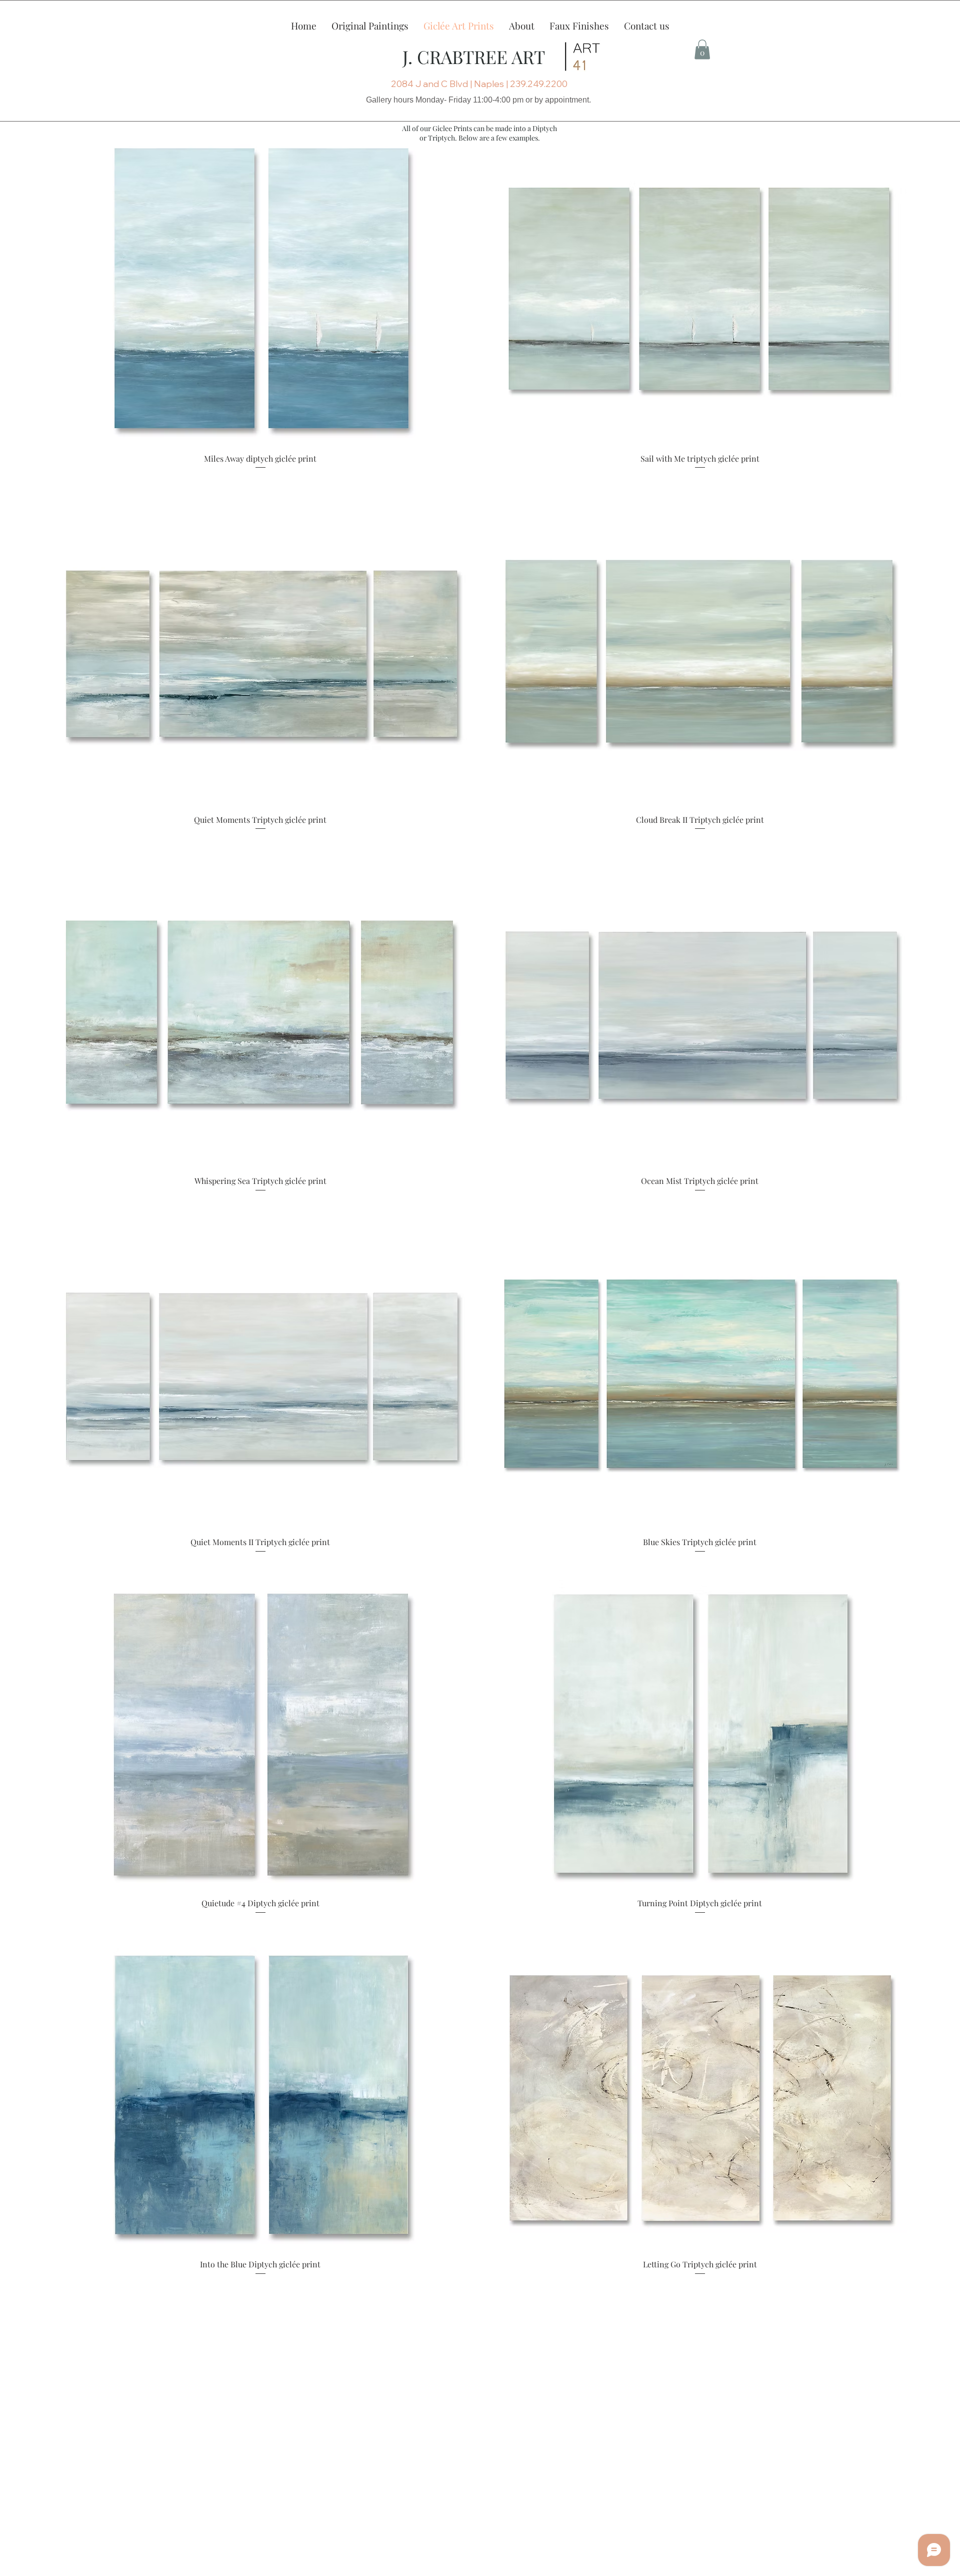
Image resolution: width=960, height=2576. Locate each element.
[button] (522, 25)
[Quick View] (260, 290)
